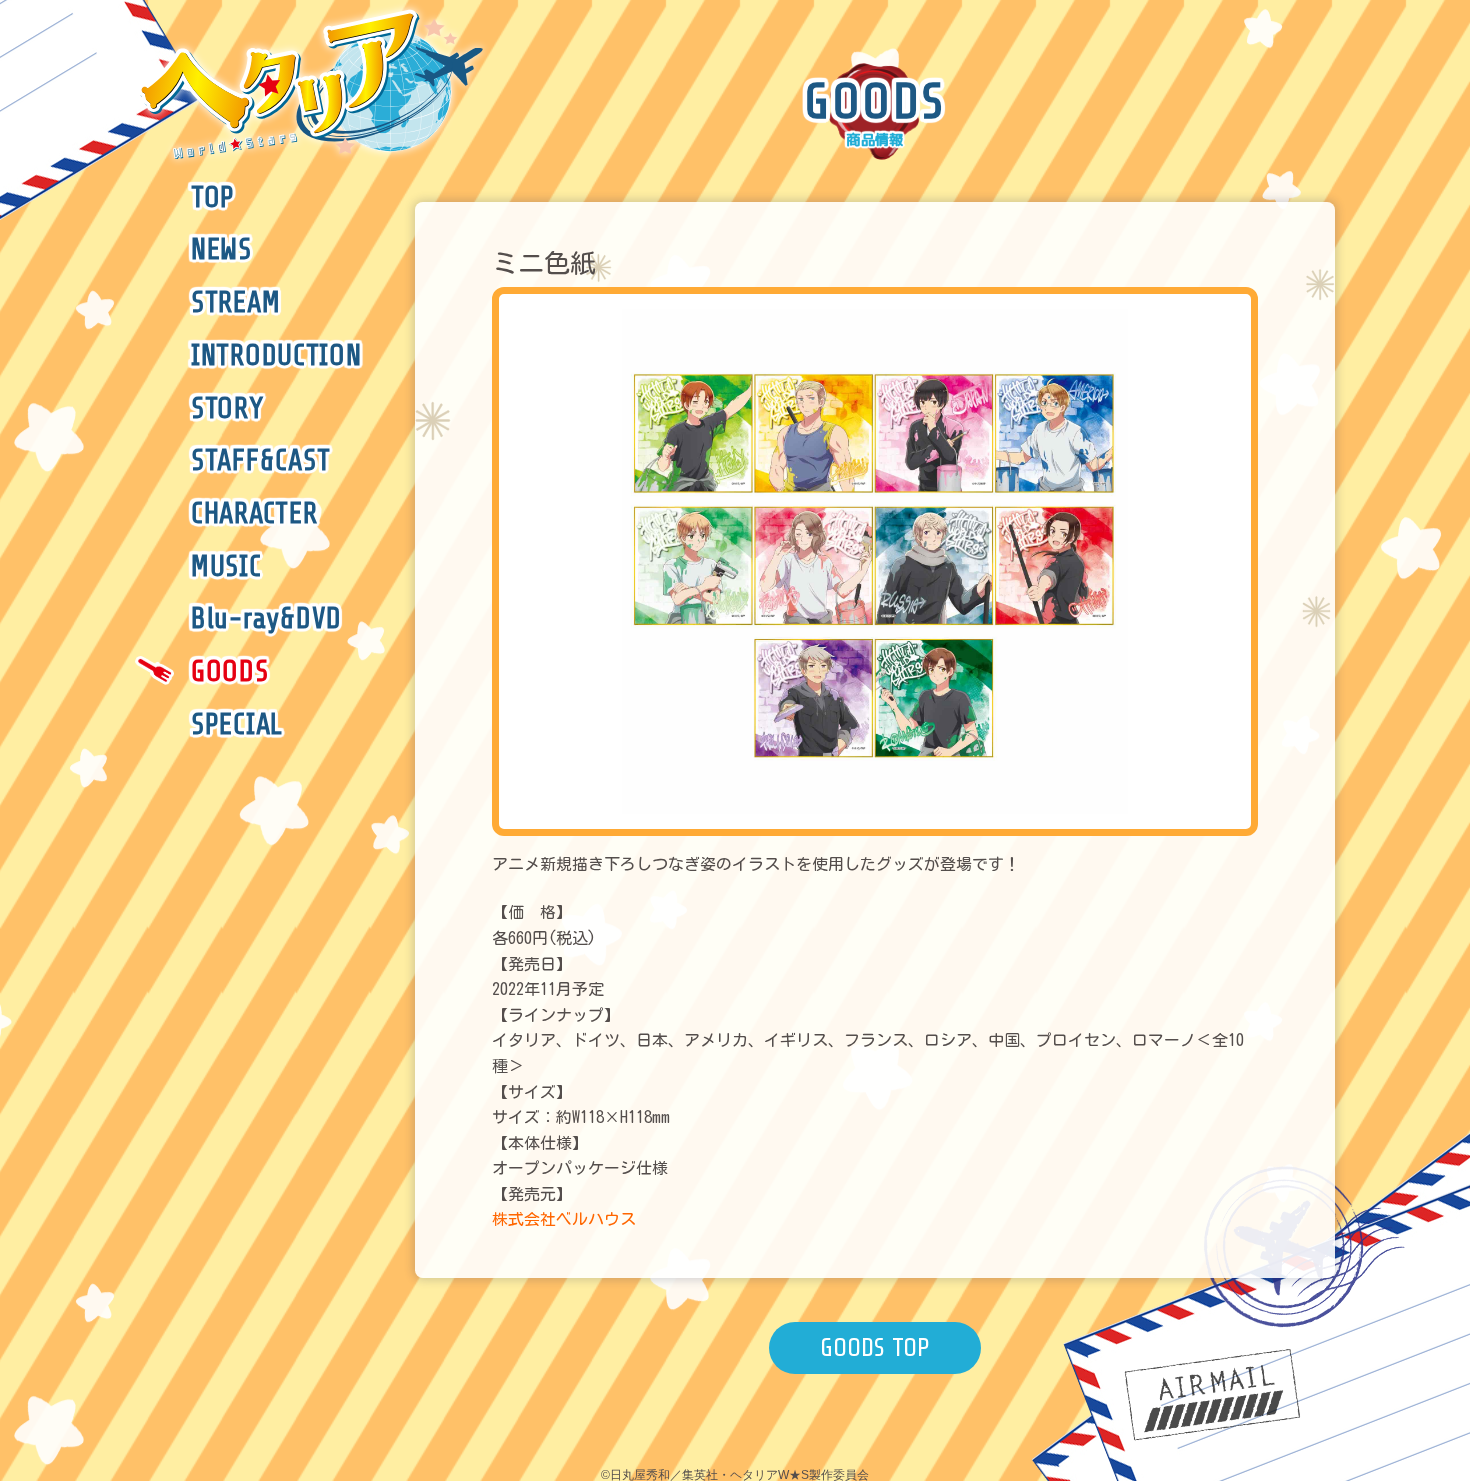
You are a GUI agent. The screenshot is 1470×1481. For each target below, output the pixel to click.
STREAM (235, 303)
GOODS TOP (875, 1347)
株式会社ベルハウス (564, 1219)
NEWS (221, 250)
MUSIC (226, 567)
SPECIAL (237, 725)
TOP (213, 198)
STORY (227, 409)
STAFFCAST (260, 461)
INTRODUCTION (276, 356)
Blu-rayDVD (266, 619)
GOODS (230, 672)
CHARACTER (254, 514)
